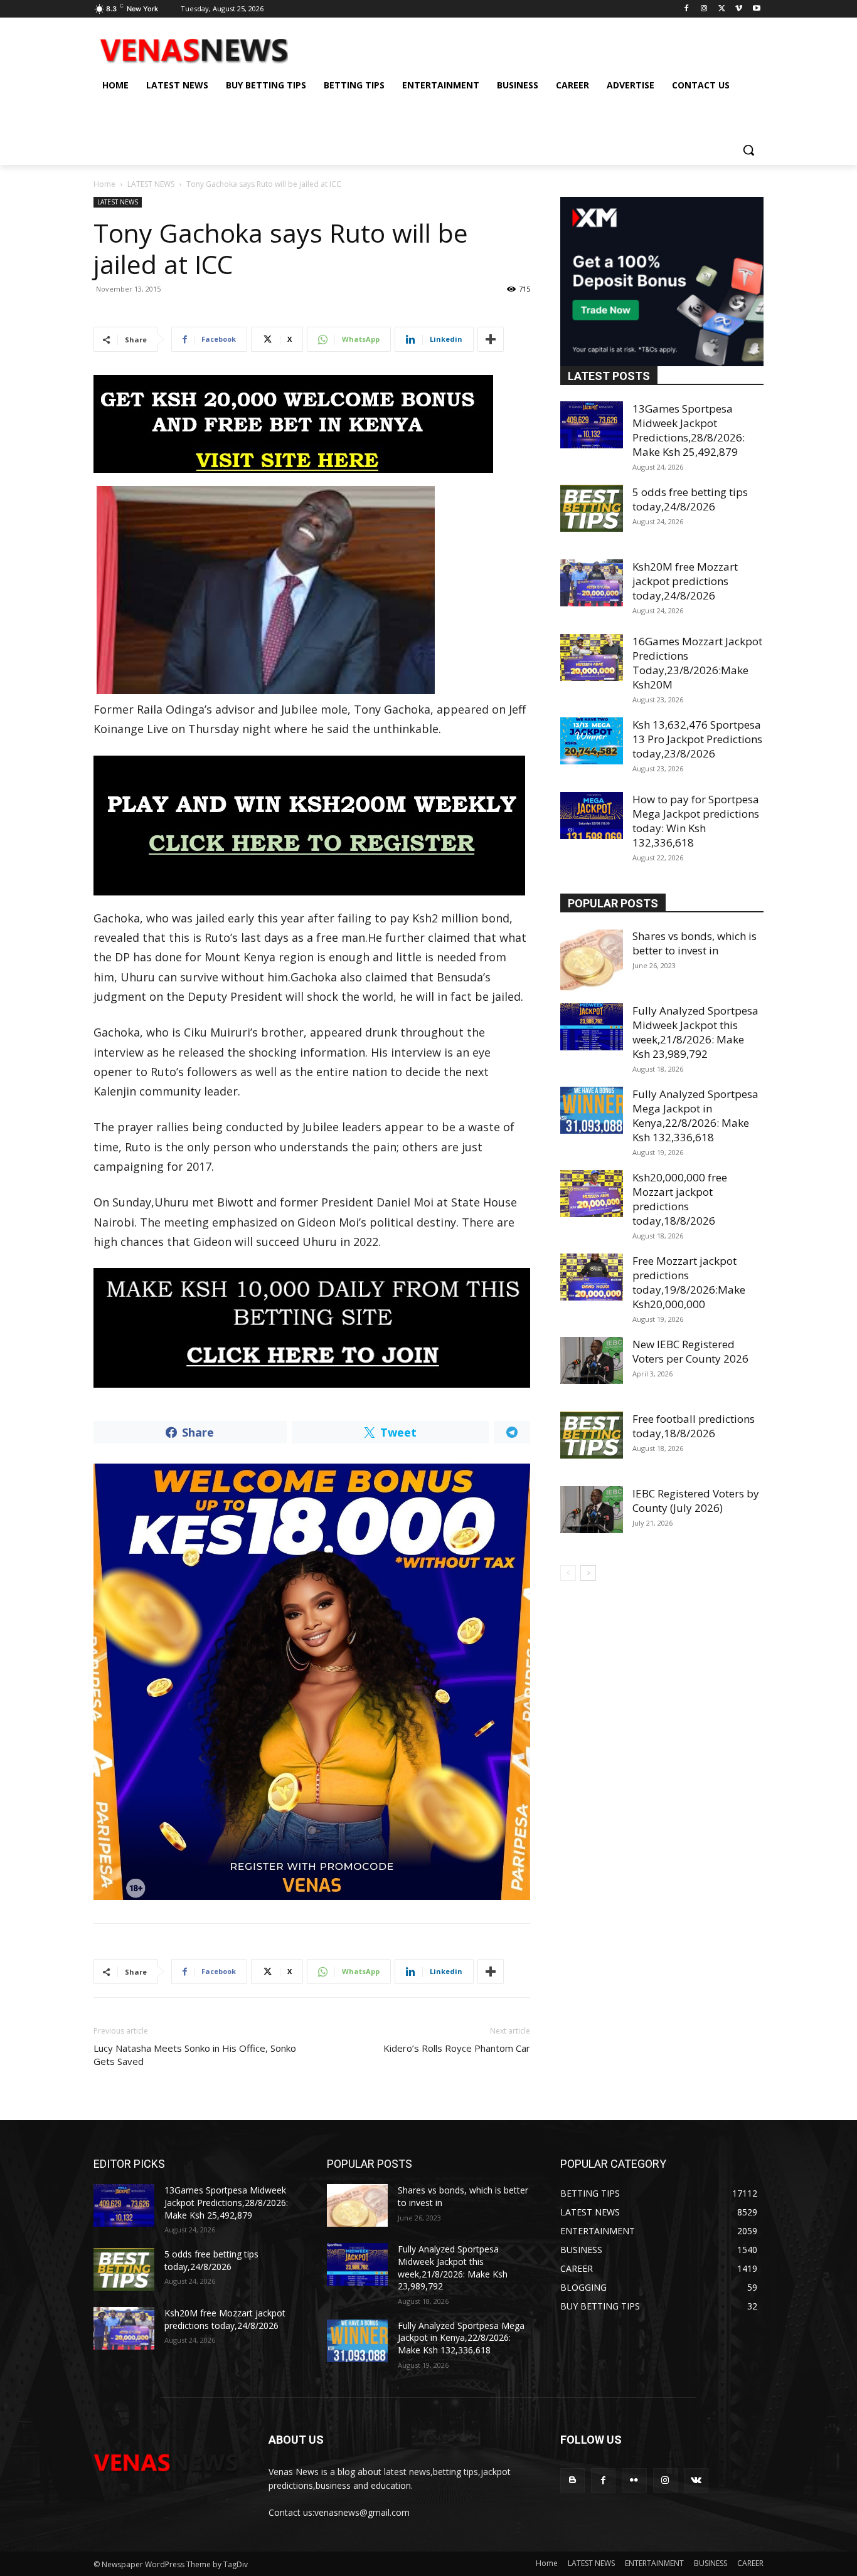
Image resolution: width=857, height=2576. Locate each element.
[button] (748, 150)
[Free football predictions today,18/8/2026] (592, 1435)
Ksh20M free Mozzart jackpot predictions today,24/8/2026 (685, 581)
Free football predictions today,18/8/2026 (694, 1426)
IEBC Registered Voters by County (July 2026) (696, 1501)
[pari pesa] (312, 1682)
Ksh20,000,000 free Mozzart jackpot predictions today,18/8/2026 (680, 1199)
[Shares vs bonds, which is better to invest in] (592, 960)
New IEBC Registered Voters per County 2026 (690, 1351)
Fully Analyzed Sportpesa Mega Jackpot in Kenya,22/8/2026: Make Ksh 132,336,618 (695, 1116)
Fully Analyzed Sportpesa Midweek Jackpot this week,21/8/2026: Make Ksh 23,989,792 (695, 1032)
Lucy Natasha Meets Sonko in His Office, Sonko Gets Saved (195, 2055)
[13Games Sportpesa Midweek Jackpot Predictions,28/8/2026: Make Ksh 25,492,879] (592, 425)
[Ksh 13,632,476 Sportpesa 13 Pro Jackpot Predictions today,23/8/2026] (592, 741)
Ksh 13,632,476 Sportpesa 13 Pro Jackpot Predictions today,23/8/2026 (697, 739)
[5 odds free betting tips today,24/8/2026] (592, 508)
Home (104, 184)
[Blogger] (572, 2480)
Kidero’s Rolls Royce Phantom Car (457, 2048)
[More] (491, 339)
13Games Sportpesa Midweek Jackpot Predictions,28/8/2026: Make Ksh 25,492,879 (689, 430)
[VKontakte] (696, 2480)
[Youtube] (756, 9)
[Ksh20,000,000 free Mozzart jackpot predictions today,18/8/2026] (592, 1194)
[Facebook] (687, 9)
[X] (722, 9)
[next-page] (588, 1573)
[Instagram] (704, 9)
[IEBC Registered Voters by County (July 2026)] (592, 1510)
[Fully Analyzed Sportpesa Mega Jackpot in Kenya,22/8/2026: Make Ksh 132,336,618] (592, 1110)
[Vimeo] (739, 9)
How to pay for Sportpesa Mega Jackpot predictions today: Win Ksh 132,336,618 (696, 821)
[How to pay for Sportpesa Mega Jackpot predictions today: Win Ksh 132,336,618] (592, 816)
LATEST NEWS (151, 184)
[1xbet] (312, 424)
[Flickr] (634, 2480)
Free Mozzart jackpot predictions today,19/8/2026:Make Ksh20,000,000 (689, 1282)
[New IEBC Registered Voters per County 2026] (592, 1360)
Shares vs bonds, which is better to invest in (695, 943)
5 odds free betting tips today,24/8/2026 (690, 499)
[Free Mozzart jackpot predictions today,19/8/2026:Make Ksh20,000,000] (592, 1277)
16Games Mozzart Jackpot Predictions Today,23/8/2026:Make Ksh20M (697, 663)
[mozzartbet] (312, 826)
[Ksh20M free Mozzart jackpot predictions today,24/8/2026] (592, 583)
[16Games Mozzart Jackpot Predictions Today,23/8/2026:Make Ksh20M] (592, 657)
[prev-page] (568, 1573)
